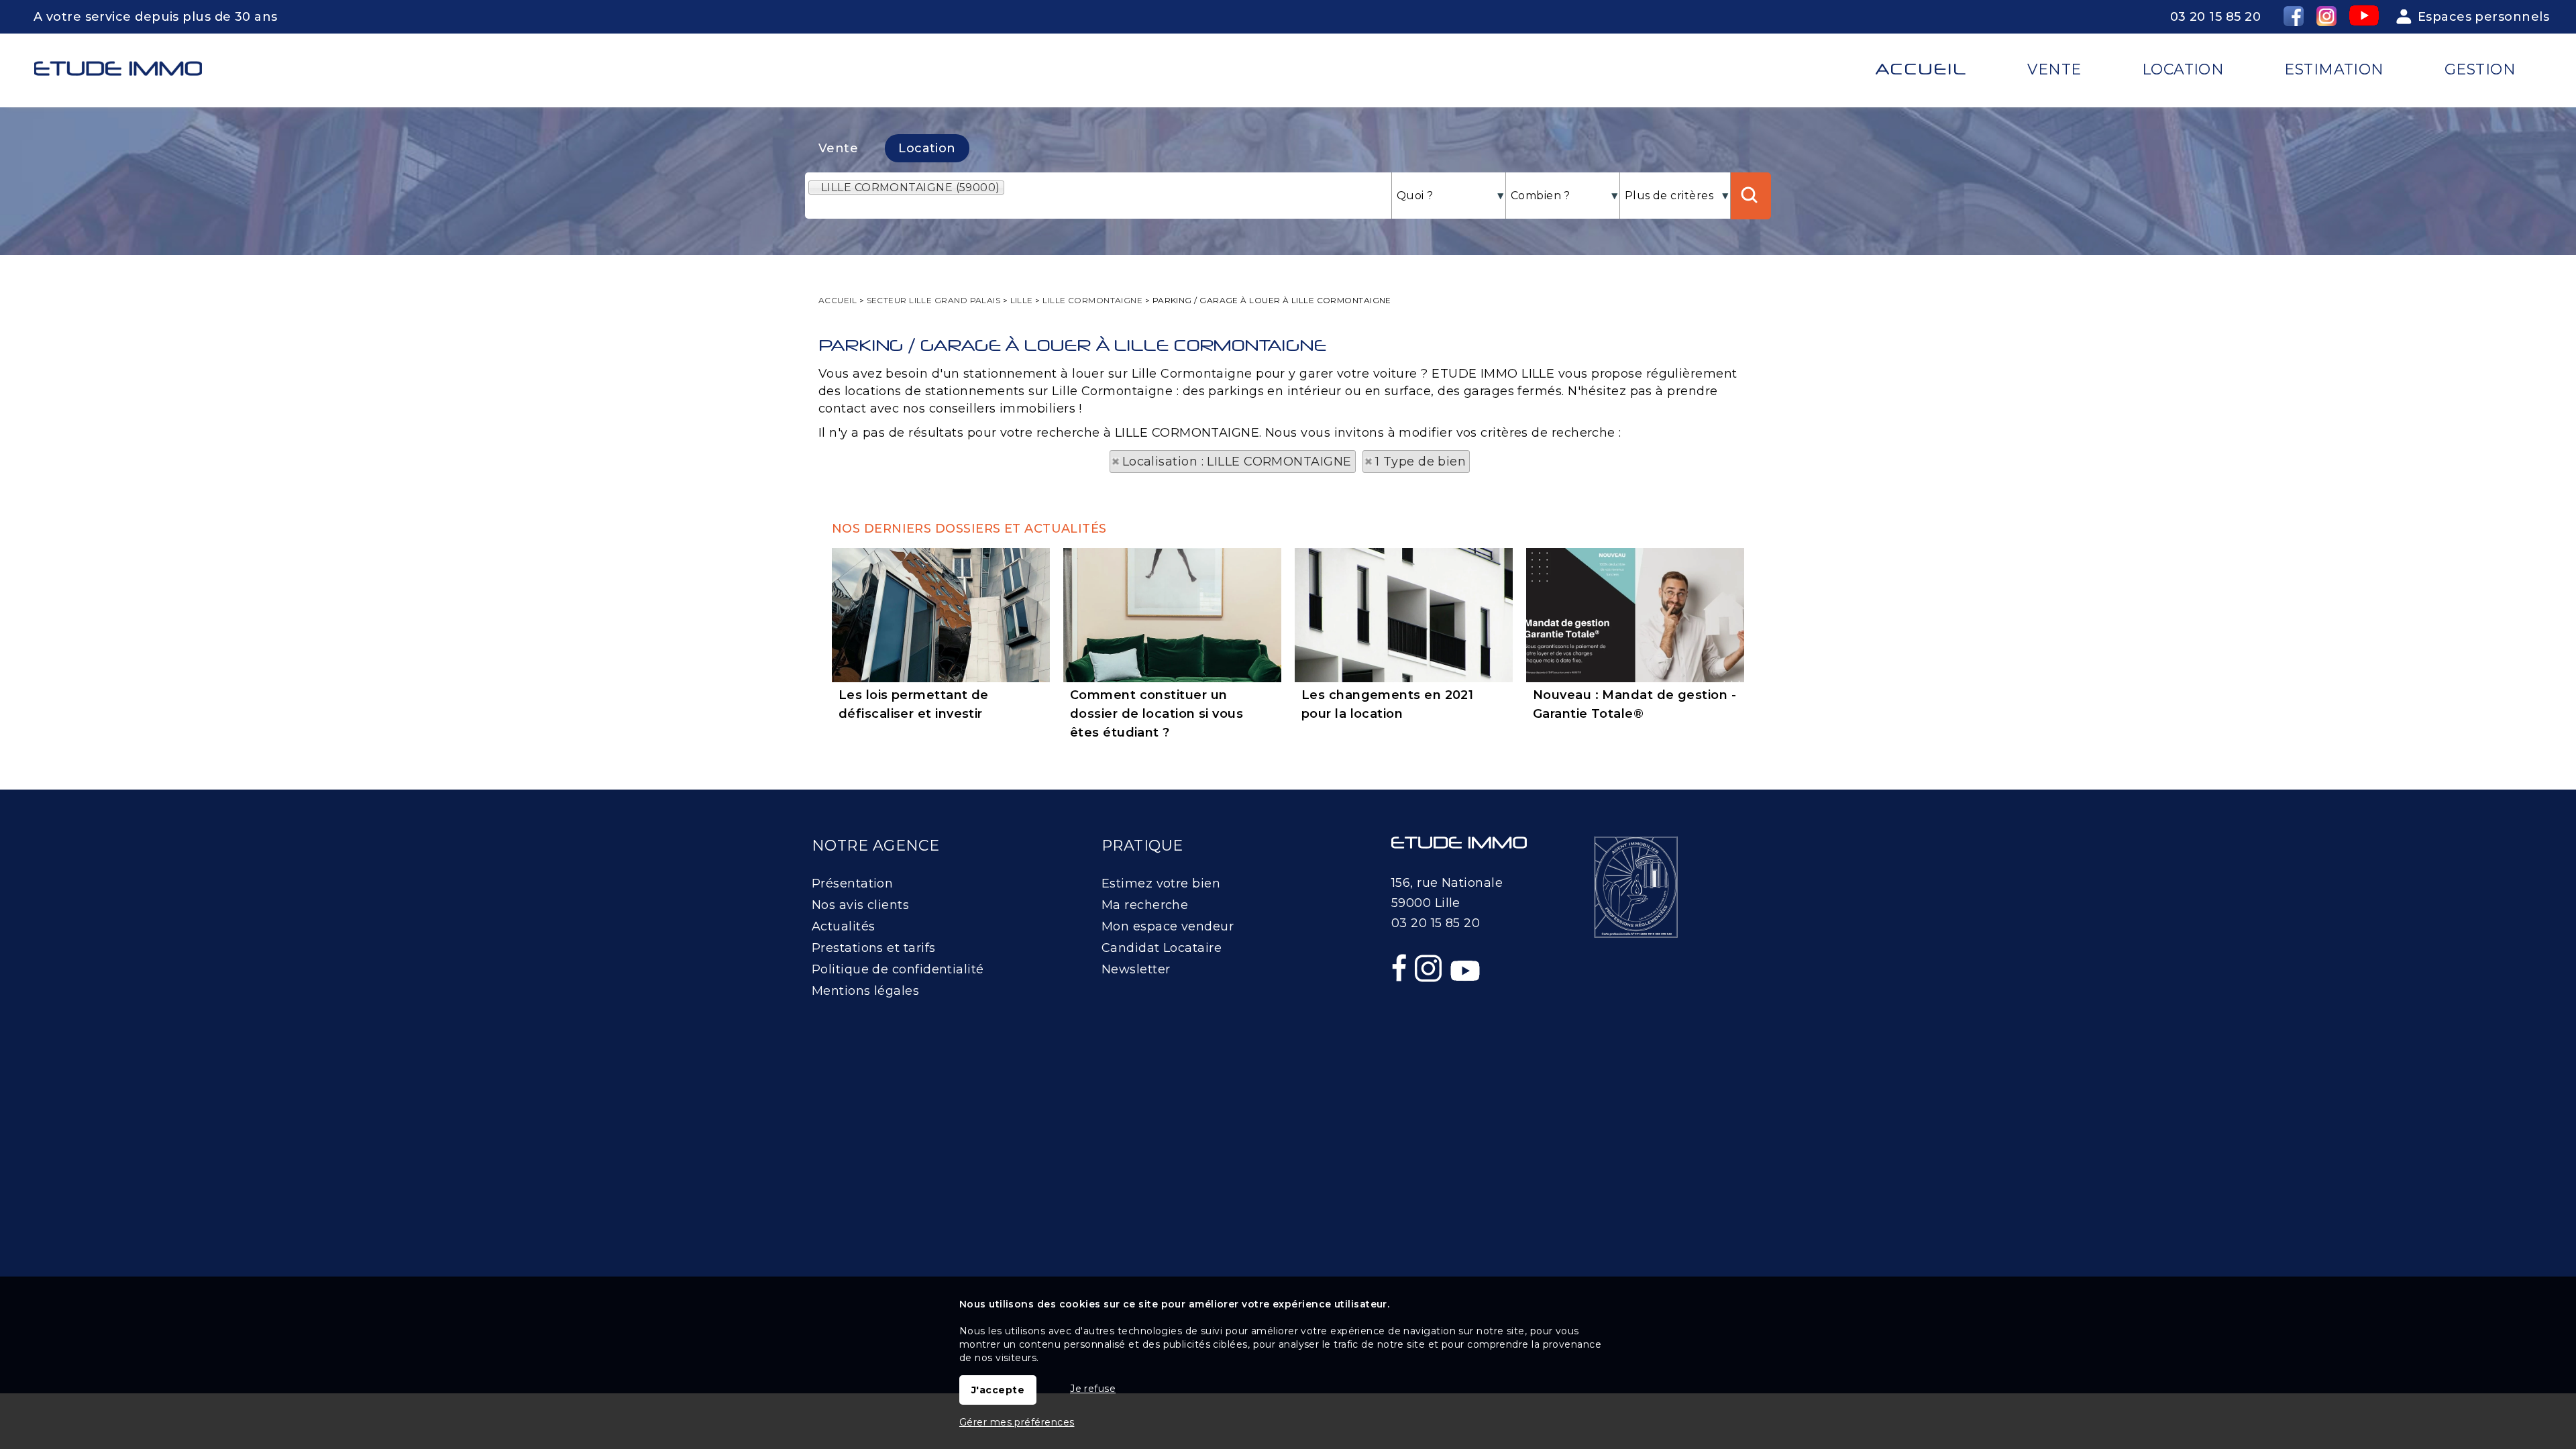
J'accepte (998, 1390)
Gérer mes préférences (1017, 1422)
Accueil (1921, 69)
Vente (838, 148)
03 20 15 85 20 (2215, 17)
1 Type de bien (1420, 462)
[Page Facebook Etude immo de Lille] (1401, 997)
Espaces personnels (2483, 17)
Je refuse (1093, 1389)
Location (927, 148)
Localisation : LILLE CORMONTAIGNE (1237, 462)
